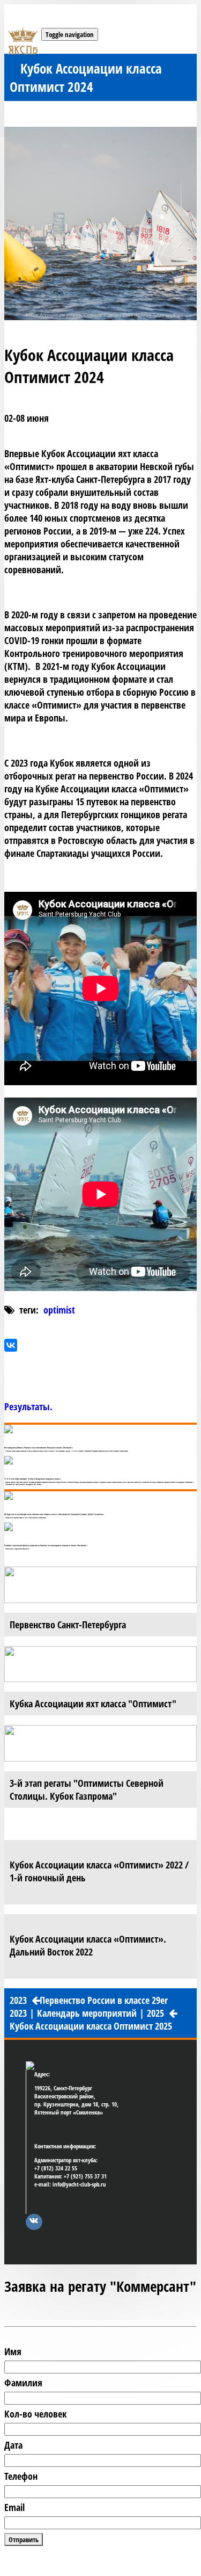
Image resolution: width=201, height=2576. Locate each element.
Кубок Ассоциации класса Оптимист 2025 (91, 2026)
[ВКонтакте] (11, 1345)
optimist (59, 1310)
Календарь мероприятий (87, 2013)
